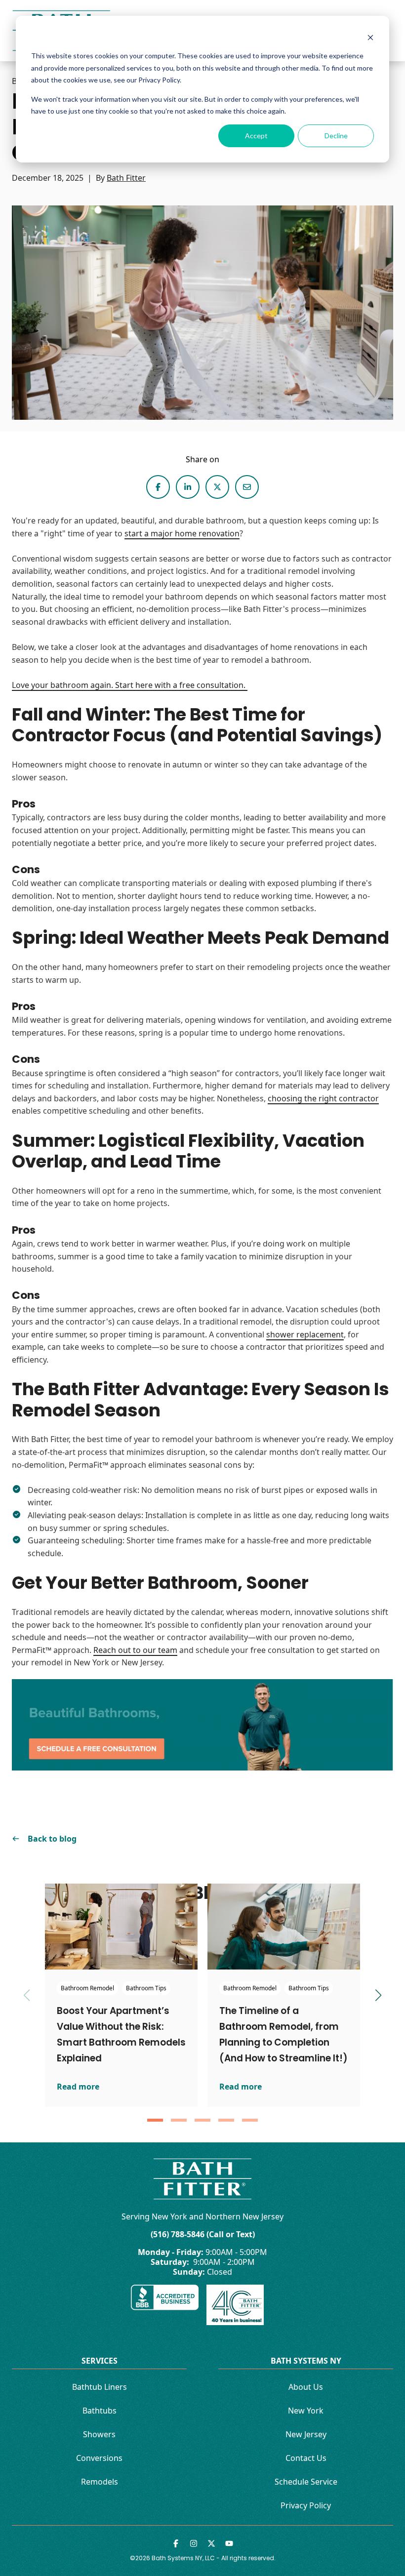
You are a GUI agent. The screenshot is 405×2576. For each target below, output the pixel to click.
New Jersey (306, 2434)
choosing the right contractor (323, 1098)
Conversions (99, 2458)
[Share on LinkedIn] (188, 487)
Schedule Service (306, 2482)
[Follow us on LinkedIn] (194, 2543)
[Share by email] (247, 487)
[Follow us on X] (211, 2543)
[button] (155, 2120)
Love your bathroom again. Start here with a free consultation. (130, 685)
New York (306, 2411)
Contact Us (306, 2458)
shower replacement (305, 1334)
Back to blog (52, 1839)
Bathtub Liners (100, 2387)
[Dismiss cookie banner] (370, 37)
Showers (99, 2434)
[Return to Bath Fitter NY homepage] (202, 2179)
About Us (306, 2387)
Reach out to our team (135, 1650)
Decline (336, 136)
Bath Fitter (126, 178)
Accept (256, 136)
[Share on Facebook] (158, 487)
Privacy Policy (306, 2505)
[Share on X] (217, 487)
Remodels (100, 2482)
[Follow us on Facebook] (176, 2543)
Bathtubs (100, 2411)
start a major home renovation (182, 533)
